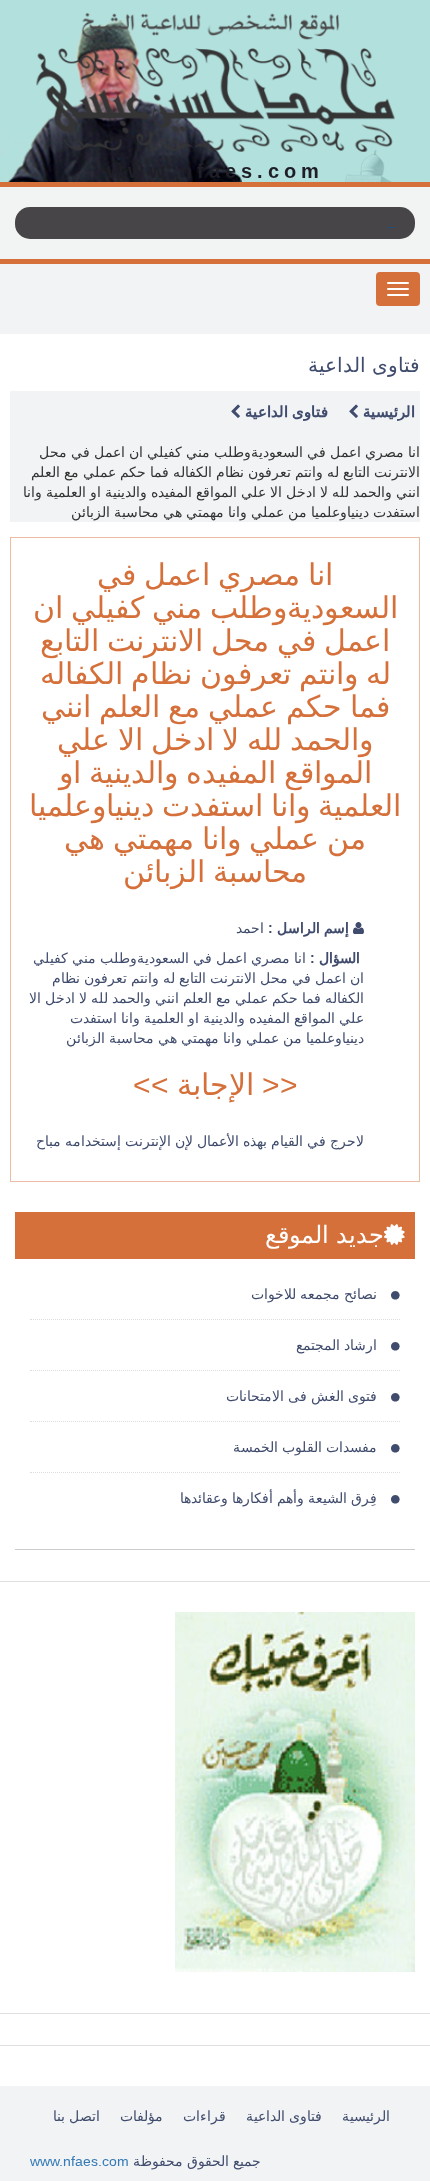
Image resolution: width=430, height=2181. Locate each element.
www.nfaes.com (79, 2161)
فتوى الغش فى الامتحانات (303, 1396)
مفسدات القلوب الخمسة (307, 1447)
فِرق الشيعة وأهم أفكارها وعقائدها (280, 1498)
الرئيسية (387, 411)
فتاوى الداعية (284, 411)
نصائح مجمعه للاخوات (316, 1294)
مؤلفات (141, 2116)
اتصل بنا (76, 2116)
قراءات (204, 2116)
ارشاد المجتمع (338, 1345)
